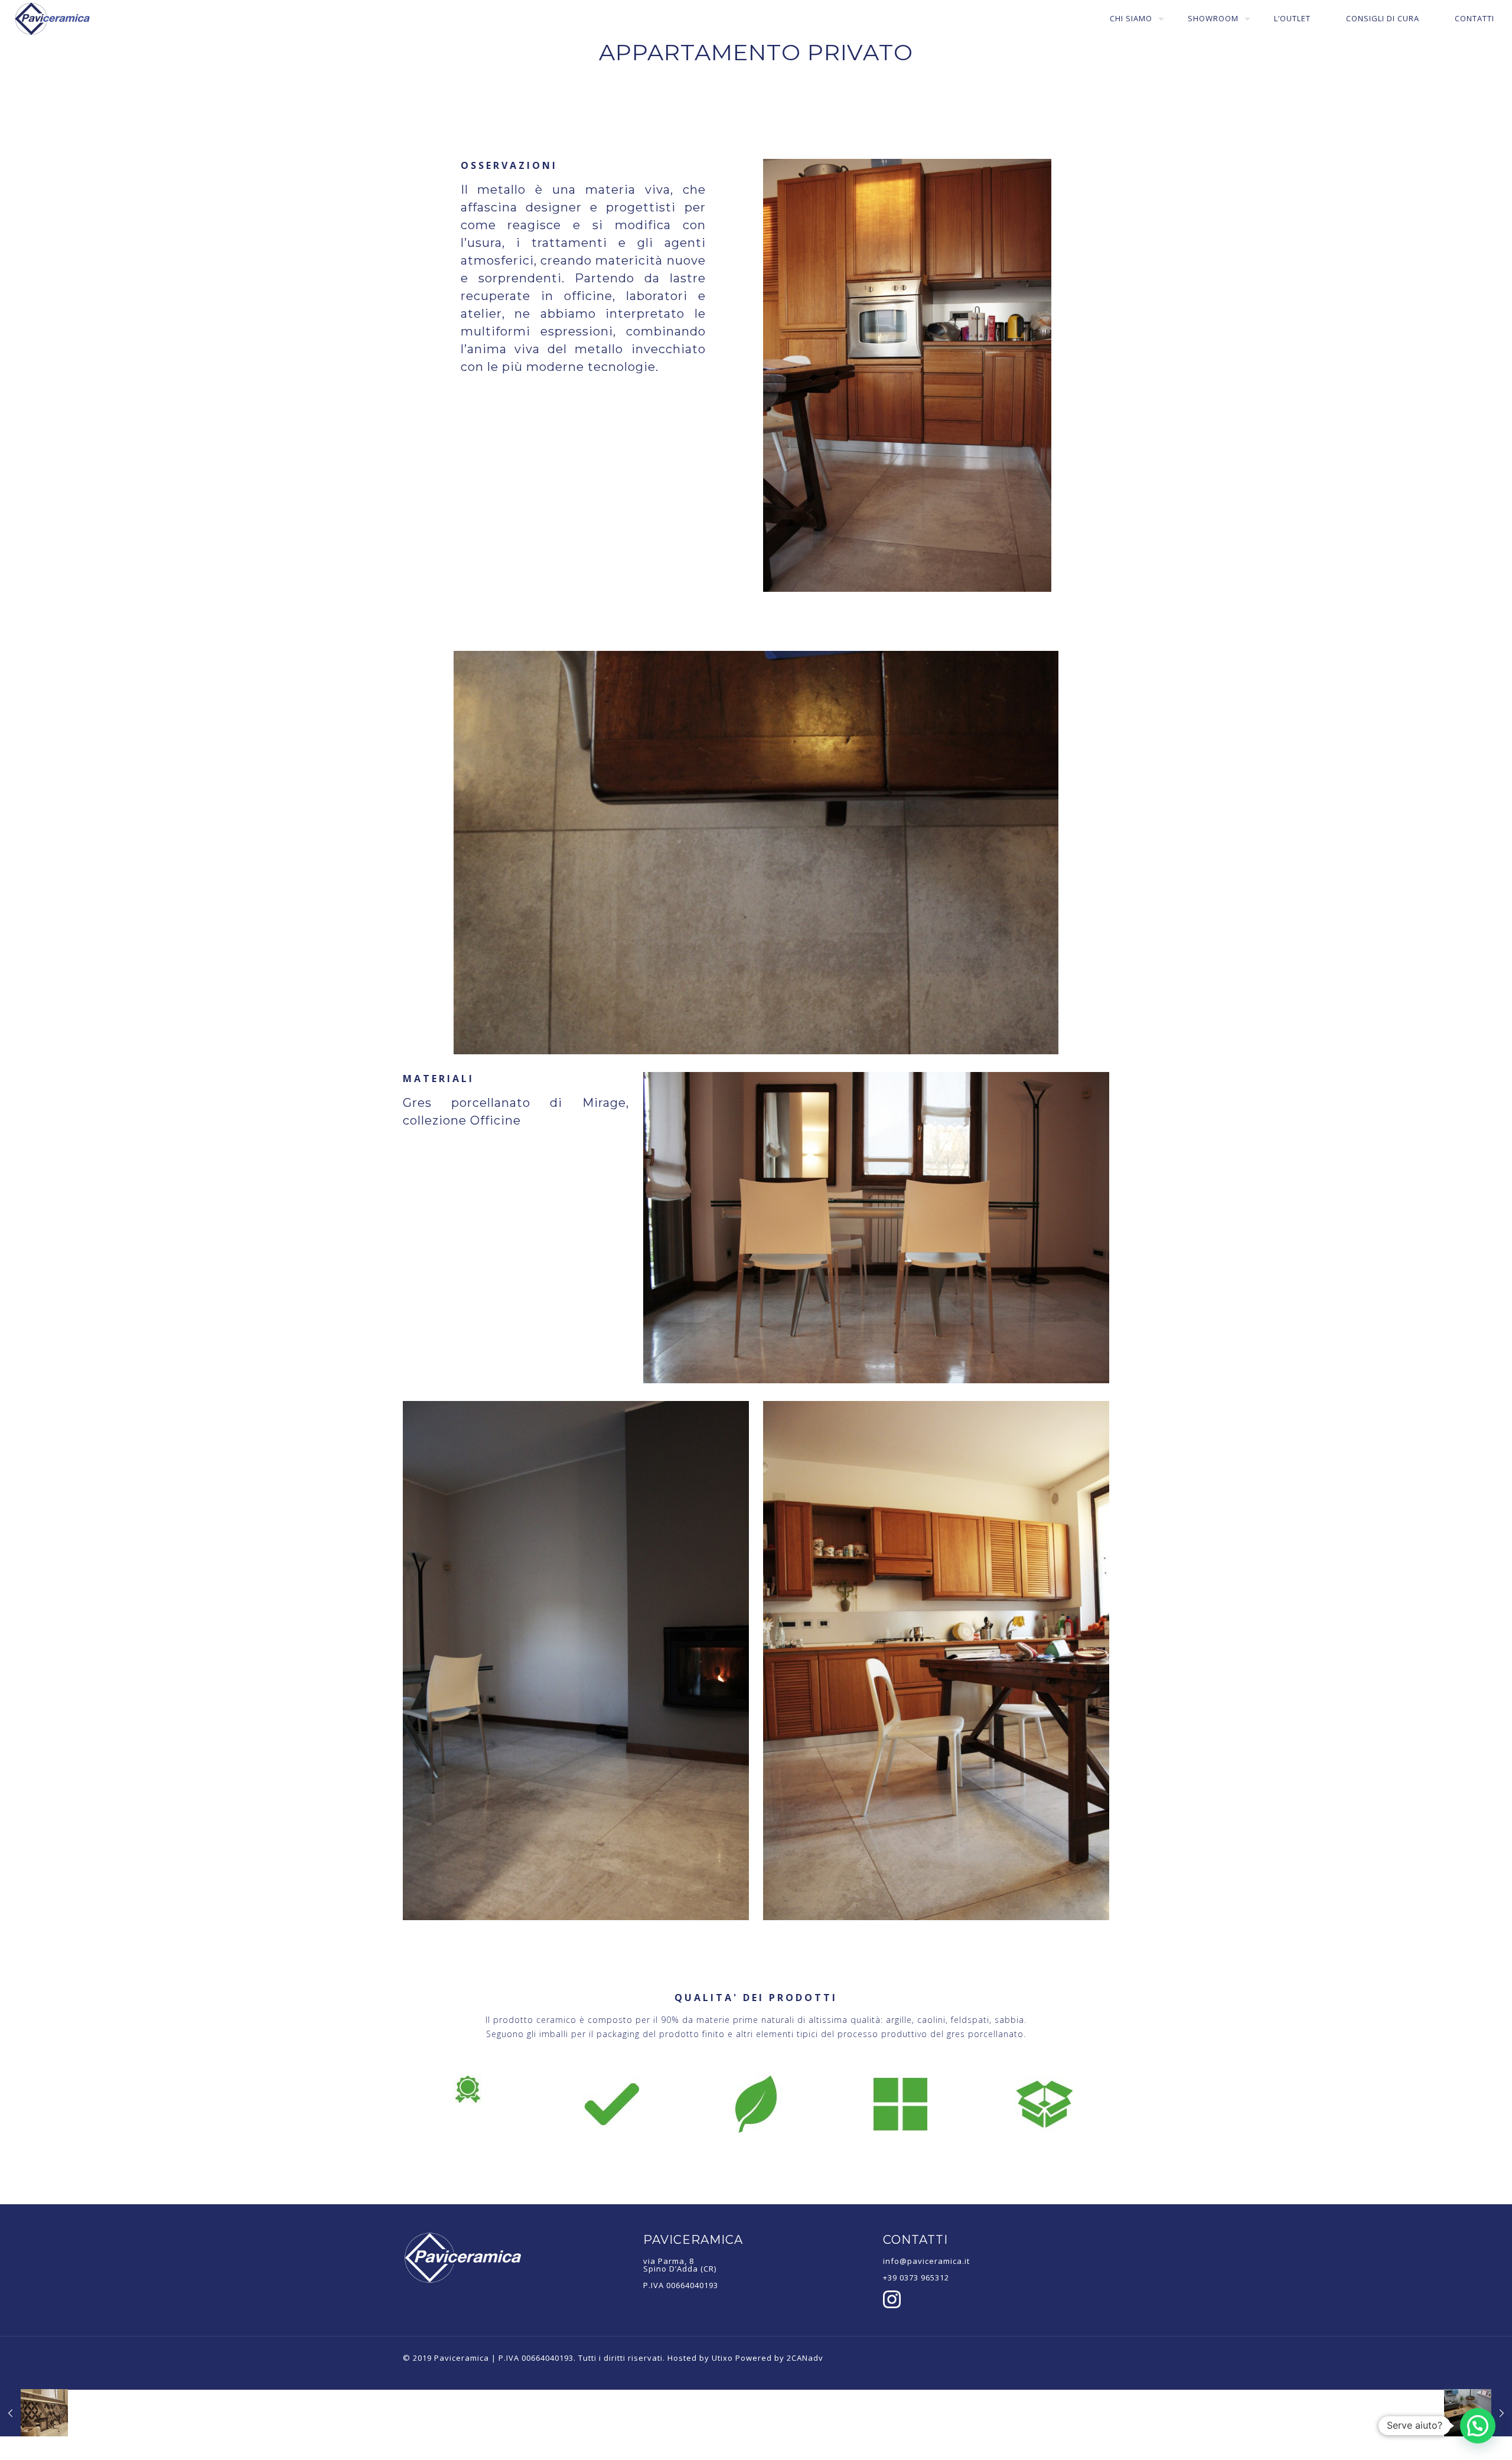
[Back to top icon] (1455, 2436)
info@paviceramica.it (926, 2261)
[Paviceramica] (53, 19)
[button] (1478, 2426)
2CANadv (805, 2358)
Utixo (722, 2358)
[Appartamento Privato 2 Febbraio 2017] (34, 2413)
